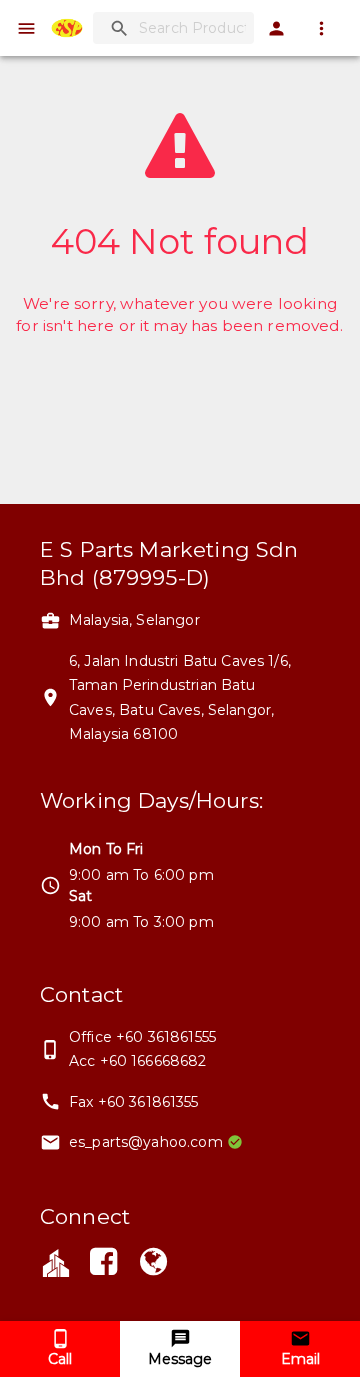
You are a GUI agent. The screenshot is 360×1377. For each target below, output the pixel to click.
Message (180, 1359)
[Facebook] (103, 1265)
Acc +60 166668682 (138, 1061)
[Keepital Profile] (56, 1261)
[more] (321, 28)
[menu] (26, 28)
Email (300, 1359)
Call (60, 1359)
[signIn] (276, 28)
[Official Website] (154, 1265)
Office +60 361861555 (142, 1037)
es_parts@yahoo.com (146, 1142)
